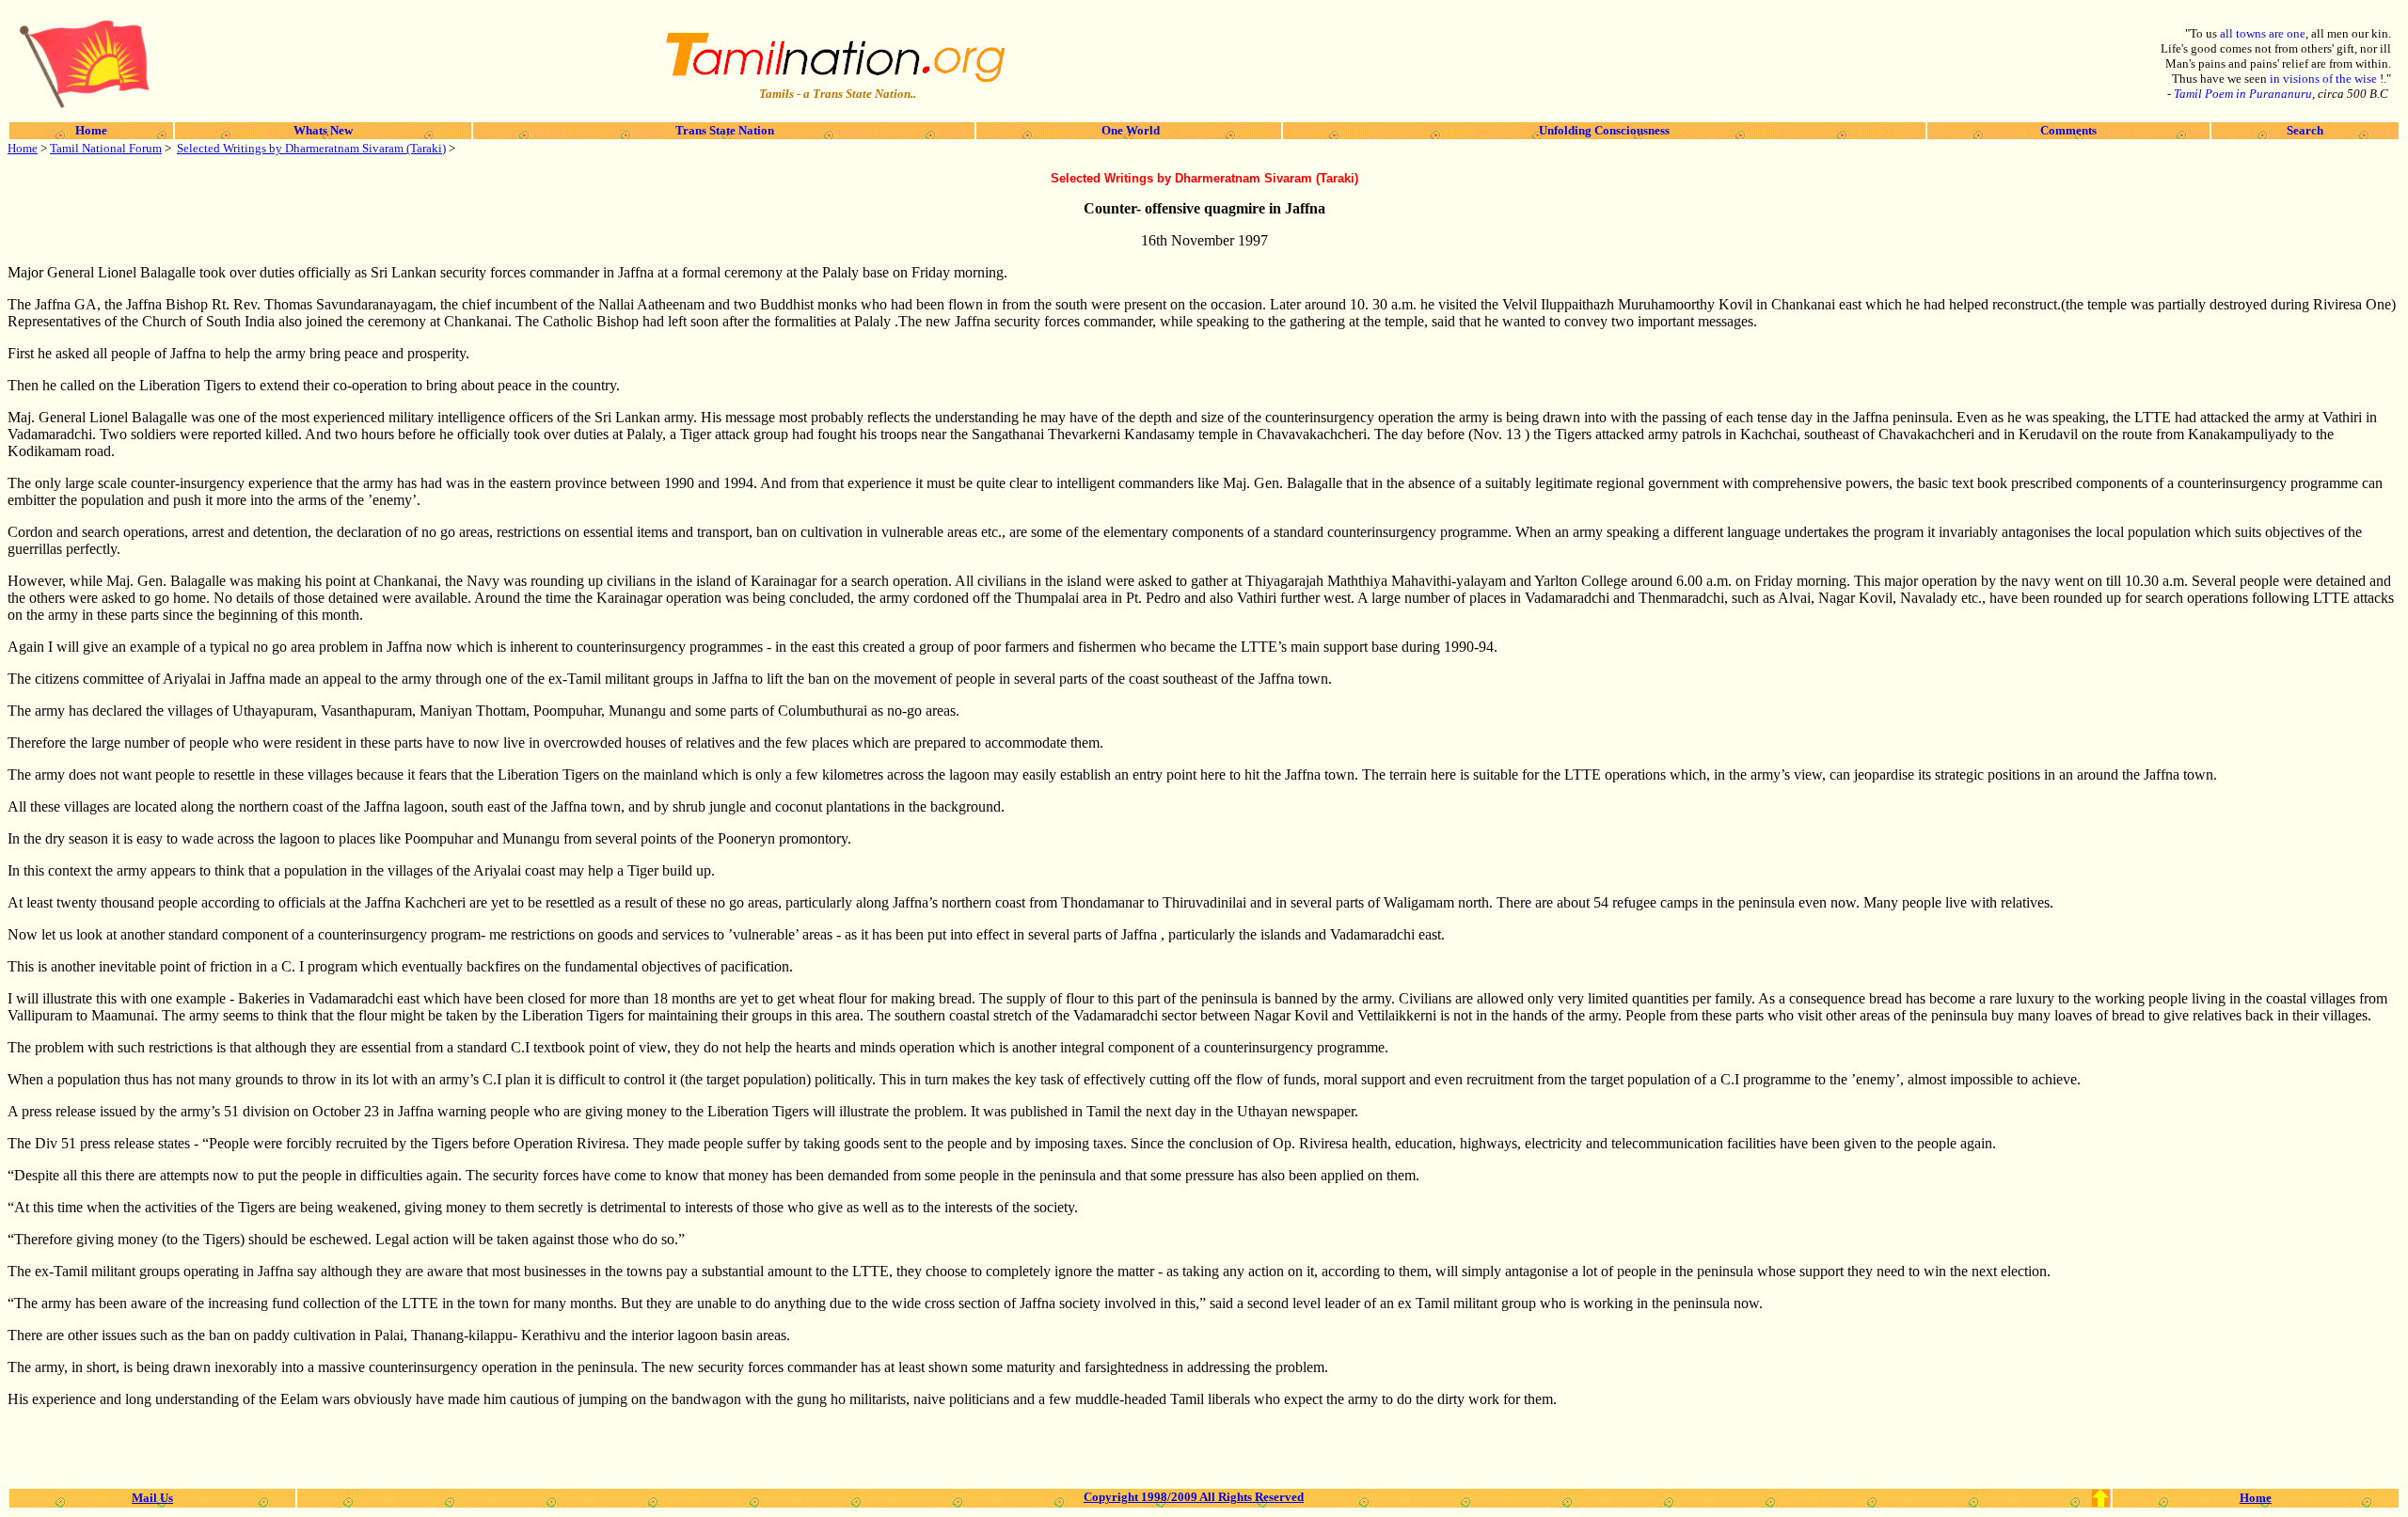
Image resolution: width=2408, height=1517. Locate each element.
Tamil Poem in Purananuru (2243, 94)
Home (91, 130)
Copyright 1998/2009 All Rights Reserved (1194, 1497)
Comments (2068, 130)
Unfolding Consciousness (1604, 130)
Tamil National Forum (106, 148)
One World (1129, 130)
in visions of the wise (2325, 79)
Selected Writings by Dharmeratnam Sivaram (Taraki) (311, 148)
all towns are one (2263, 33)
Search (2305, 130)
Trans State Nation (723, 130)
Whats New (323, 130)
